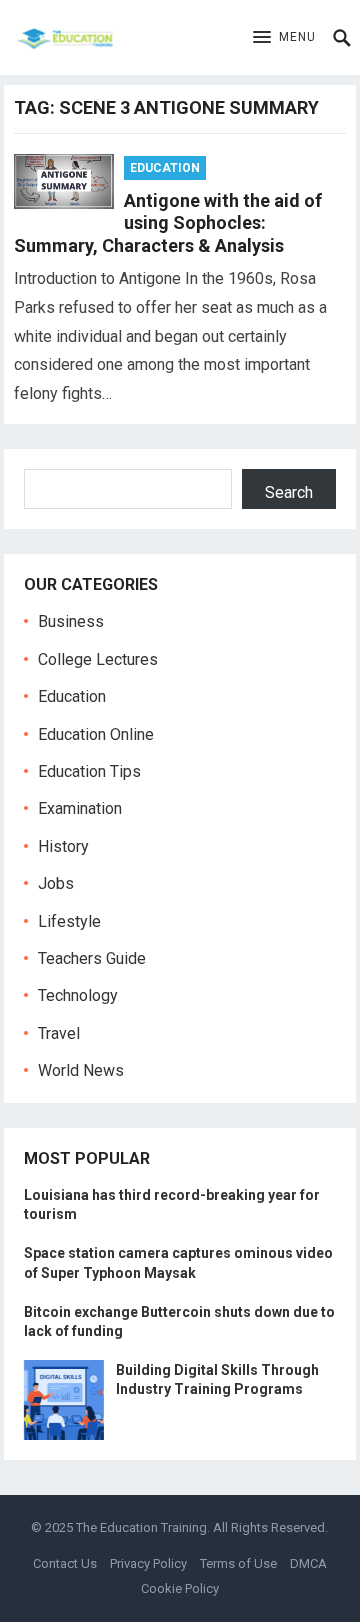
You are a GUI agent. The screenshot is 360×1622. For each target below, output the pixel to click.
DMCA (308, 1563)
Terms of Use (238, 1563)
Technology (78, 995)
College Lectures (98, 659)
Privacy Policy (148, 1563)
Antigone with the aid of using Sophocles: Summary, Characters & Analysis (168, 223)
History (63, 846)
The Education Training (141, 1527)
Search (289, 492)
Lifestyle (69, 921)
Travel (59, 1033)
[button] (284, 38)
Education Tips (89, 771)
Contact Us (65, 1563)
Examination (80, 808)
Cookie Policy (180, 1588)
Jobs (56, 883)
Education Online (96, 734)
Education (165, 168)
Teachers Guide (92, 958)
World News (81, 1070)
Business (71, 621)
